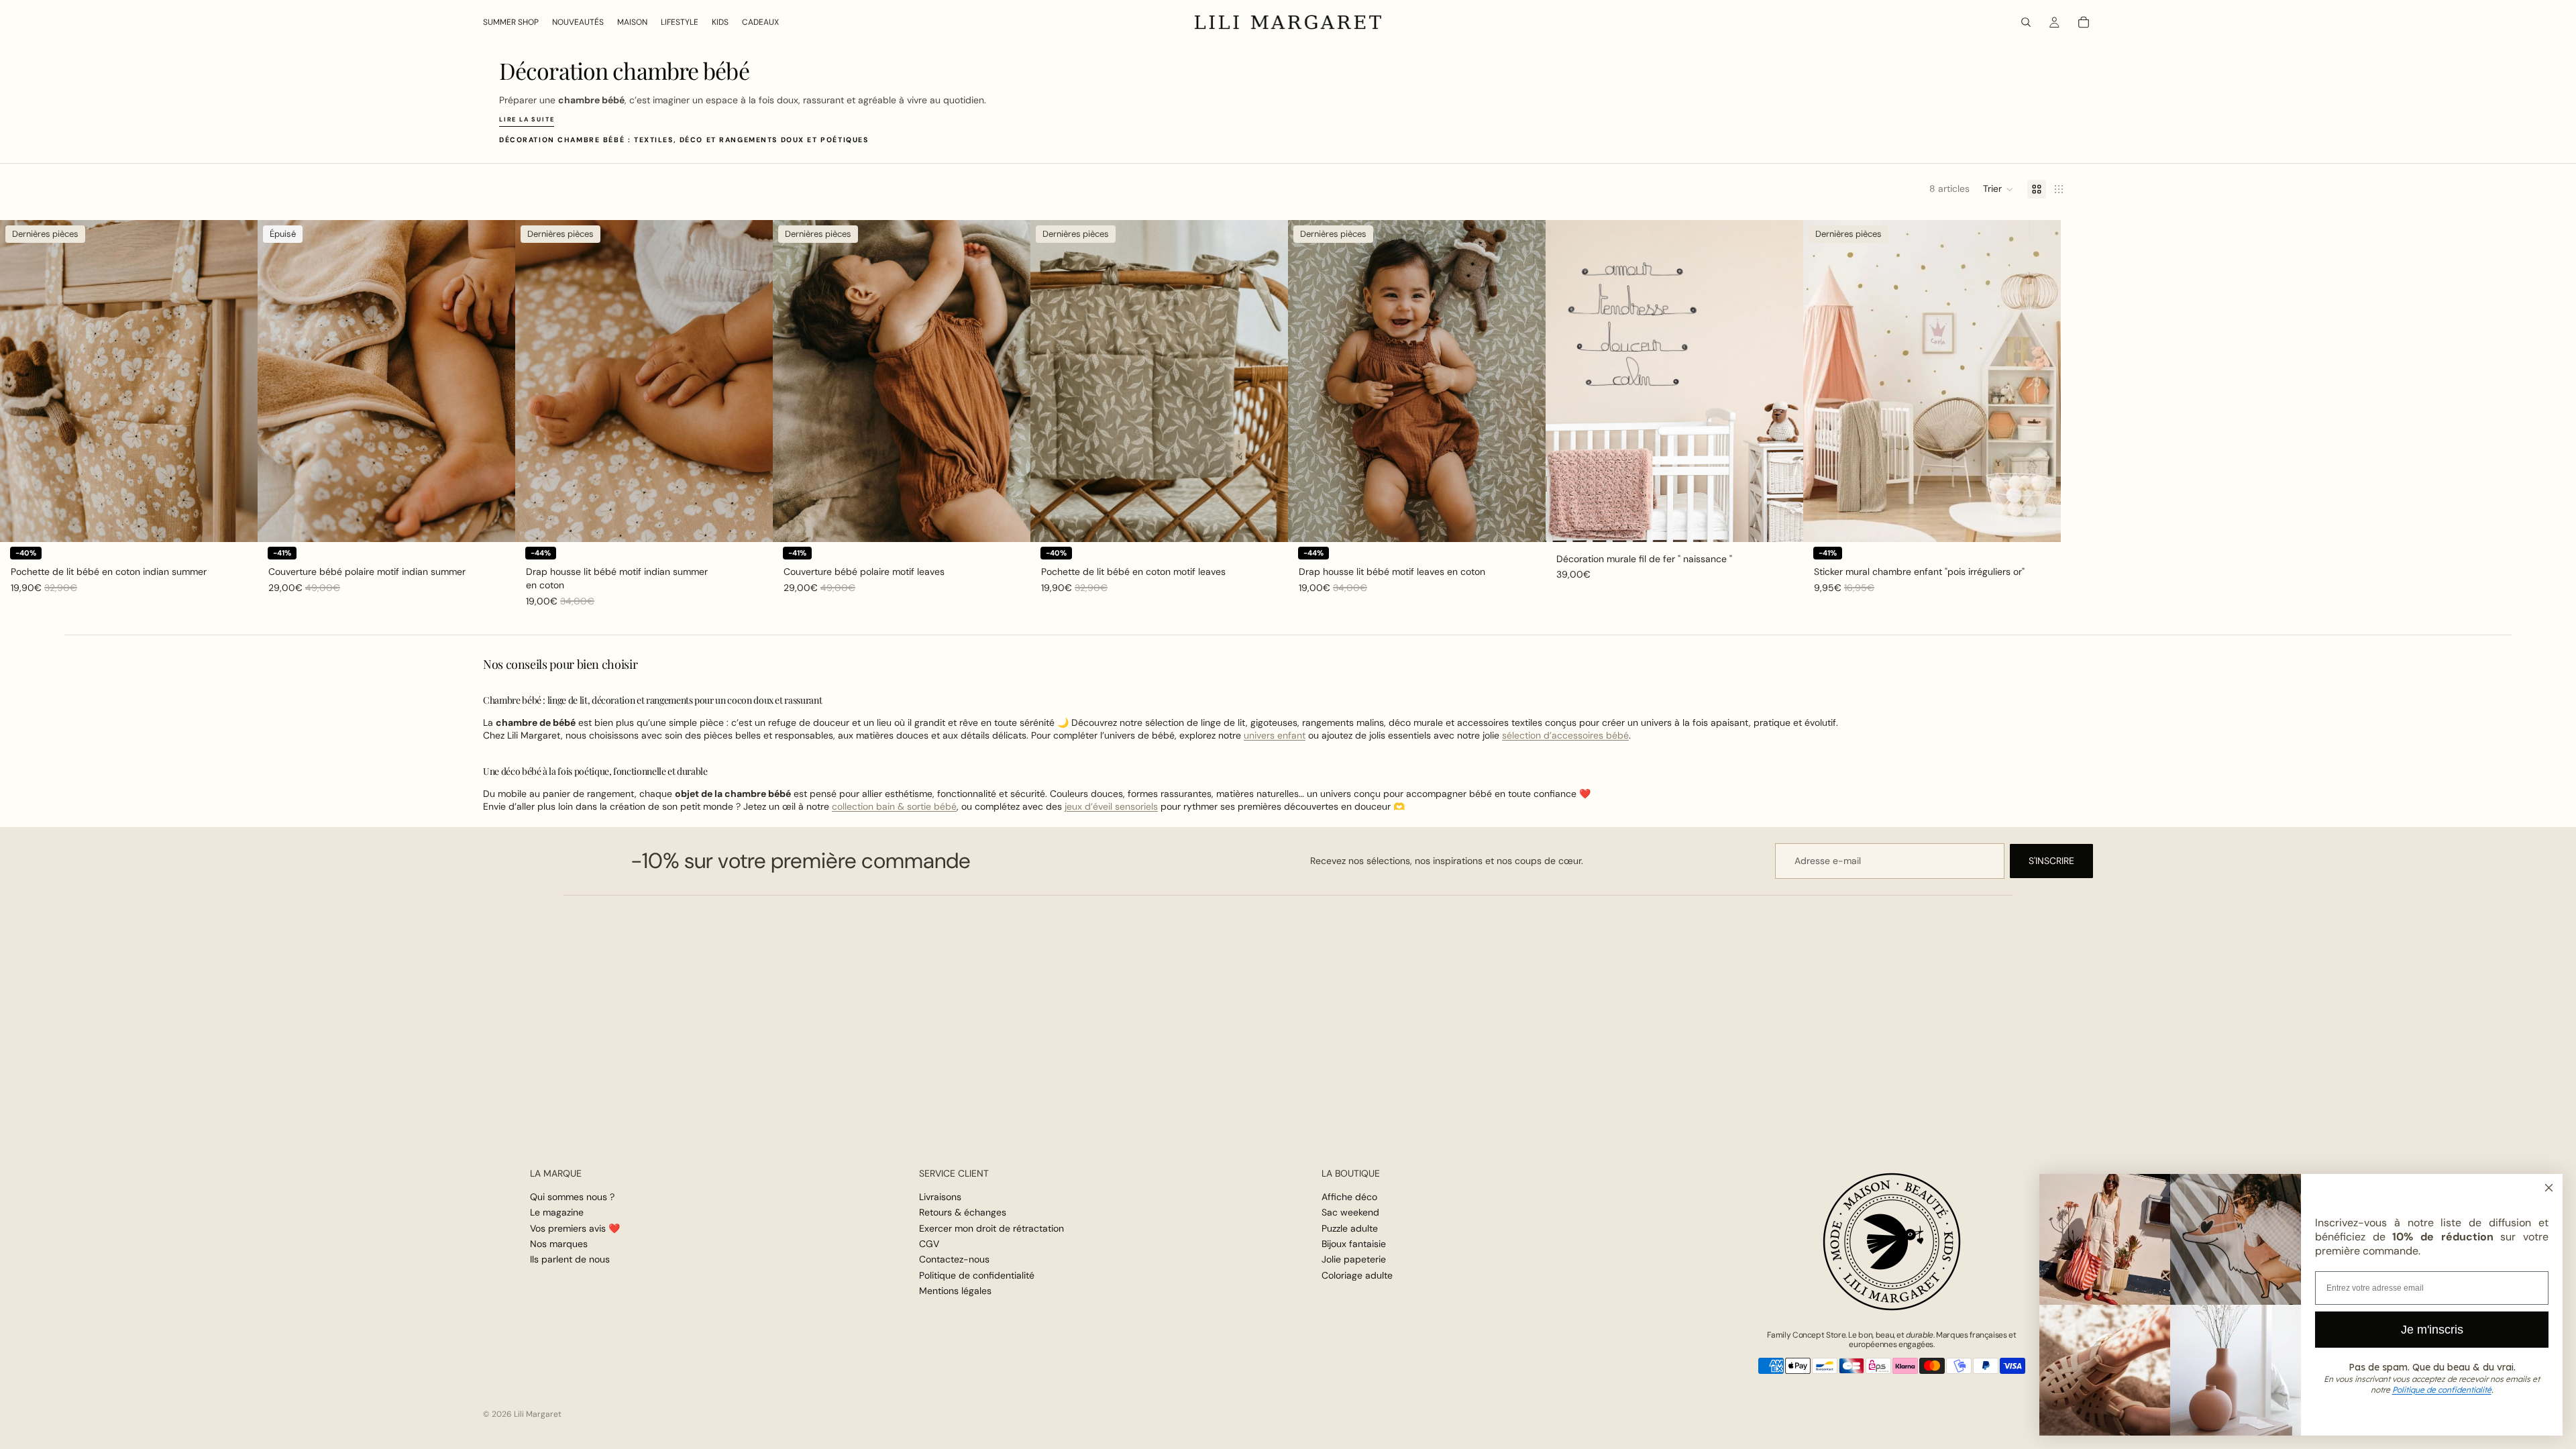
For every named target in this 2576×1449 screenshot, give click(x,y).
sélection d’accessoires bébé (1565, 735)
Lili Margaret (538, 1414)
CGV (929, 1244)
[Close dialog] (2549, 1188)
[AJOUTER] (237, 521)
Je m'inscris (2432, 1330)
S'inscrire (2051, 861)
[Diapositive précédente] (20, 381)
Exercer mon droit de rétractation (991, 1228)
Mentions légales (955, 1291)
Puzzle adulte (1350, 1228)
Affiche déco (1349, 1197)
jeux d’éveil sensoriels (1111, 806)
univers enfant (1275, 735)
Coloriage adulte (1357, 1275)
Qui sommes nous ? (572, 1197)
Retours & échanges (963, 1212)
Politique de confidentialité (977, 1275)
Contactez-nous (954, 1260)
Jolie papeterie (1354, 1260)
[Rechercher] (2026, 22)
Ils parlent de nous (570, 1260)
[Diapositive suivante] (237, 381)
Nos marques (559, 1244)
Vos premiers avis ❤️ (575, 1228)
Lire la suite (527, 119)
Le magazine (557, 1212)
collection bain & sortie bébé (894, 806)
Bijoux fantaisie (1354, 1244)
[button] (1998, 189)
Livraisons (940, 1197)
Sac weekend (1350, 1212)
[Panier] (2084, 22)
